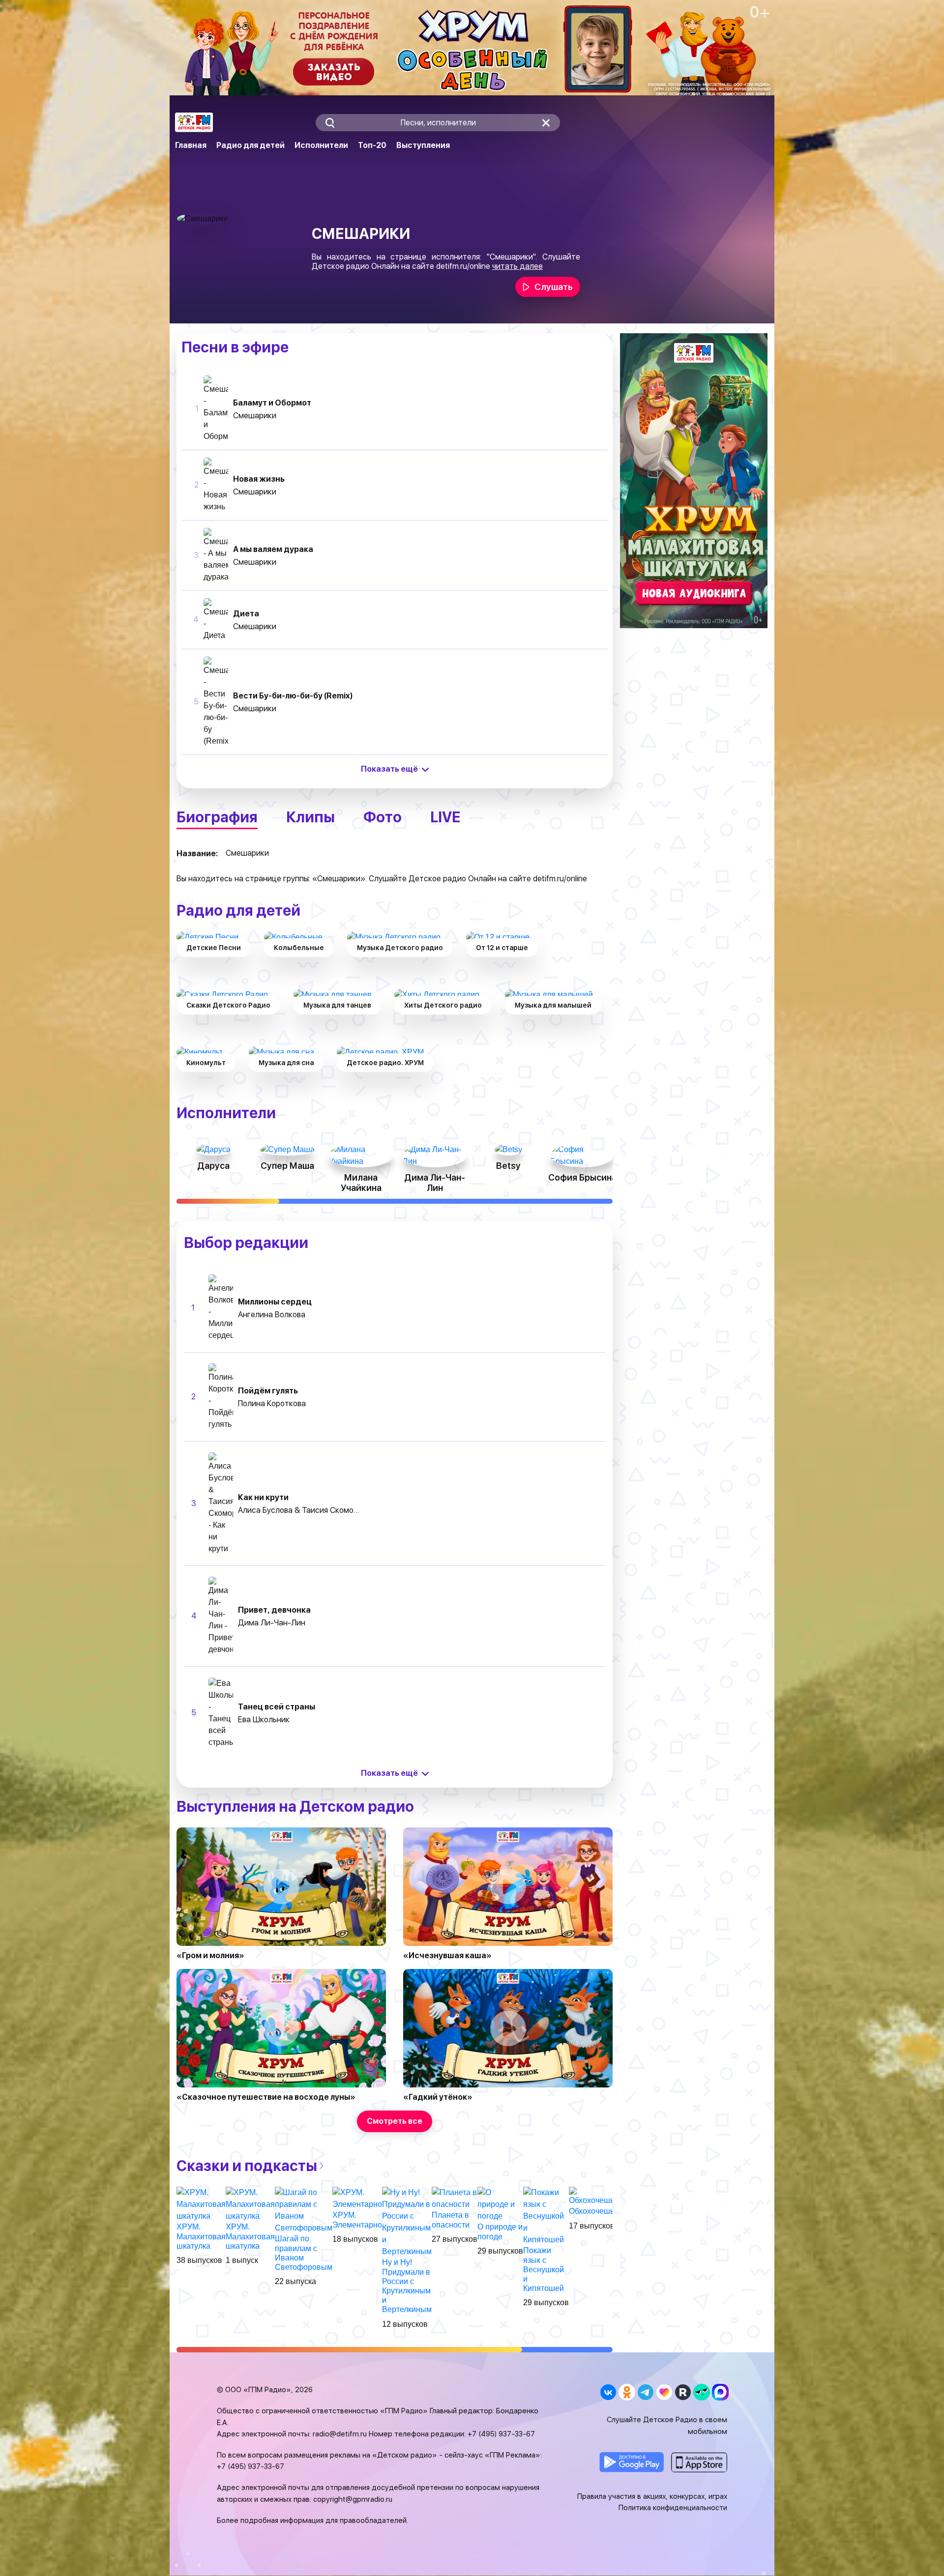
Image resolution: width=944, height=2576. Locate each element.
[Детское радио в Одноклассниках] (627, 2392)
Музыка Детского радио (400, 948)
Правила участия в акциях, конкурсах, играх (652, 2496)
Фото (383, 817)
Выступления (423, 145)
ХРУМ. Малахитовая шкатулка (201, 2236)
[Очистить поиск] (546, 123)
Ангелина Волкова (272, 1315)
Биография (217, 817)
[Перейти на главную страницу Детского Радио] (194, 122)
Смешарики (255, 416)
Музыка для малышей (553, 1005)
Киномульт (206, 1063)
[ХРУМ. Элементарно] (357, 2198)
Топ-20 (372, 145)
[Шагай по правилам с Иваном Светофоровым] (304, 2210)
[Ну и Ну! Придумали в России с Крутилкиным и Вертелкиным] (407, 2222)
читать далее (517, 266)
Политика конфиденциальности (673, 2508)
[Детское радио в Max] (720, 2392)
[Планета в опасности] (455, 2198)
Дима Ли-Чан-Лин (272, 1623)
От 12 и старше (502, 948)
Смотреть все (395, 2121)
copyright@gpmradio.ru (353, 2499)
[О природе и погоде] (500, 2204)
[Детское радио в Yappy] (701, 2392)
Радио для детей (251, 145)
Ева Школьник (264, 1720)
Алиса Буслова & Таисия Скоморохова (299, 1510)
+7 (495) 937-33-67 (501, 2434)
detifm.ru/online (463, 266)
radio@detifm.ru (340, 2434)
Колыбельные (299, 948)
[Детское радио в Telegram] (645, 2392)
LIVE (445, 817)
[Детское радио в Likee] (664, 2392)
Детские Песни (214, 948)
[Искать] (330, 123)
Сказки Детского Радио (228, 1005)
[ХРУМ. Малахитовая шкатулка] (201, 2204)
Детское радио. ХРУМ (385, 1063)
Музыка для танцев (337, 1005)
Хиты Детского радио (443, 1005)
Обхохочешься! (597, 2211)
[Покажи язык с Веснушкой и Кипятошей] (546, 2216)
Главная (191, 145)
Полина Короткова (272, 1404)
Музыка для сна (286, 1063)
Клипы (310, 817)
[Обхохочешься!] (597, 2196)
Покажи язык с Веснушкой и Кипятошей (544, 2269)
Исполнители (321, 145)
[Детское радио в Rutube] (683, 2392)
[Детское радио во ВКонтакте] (608, 2392)
